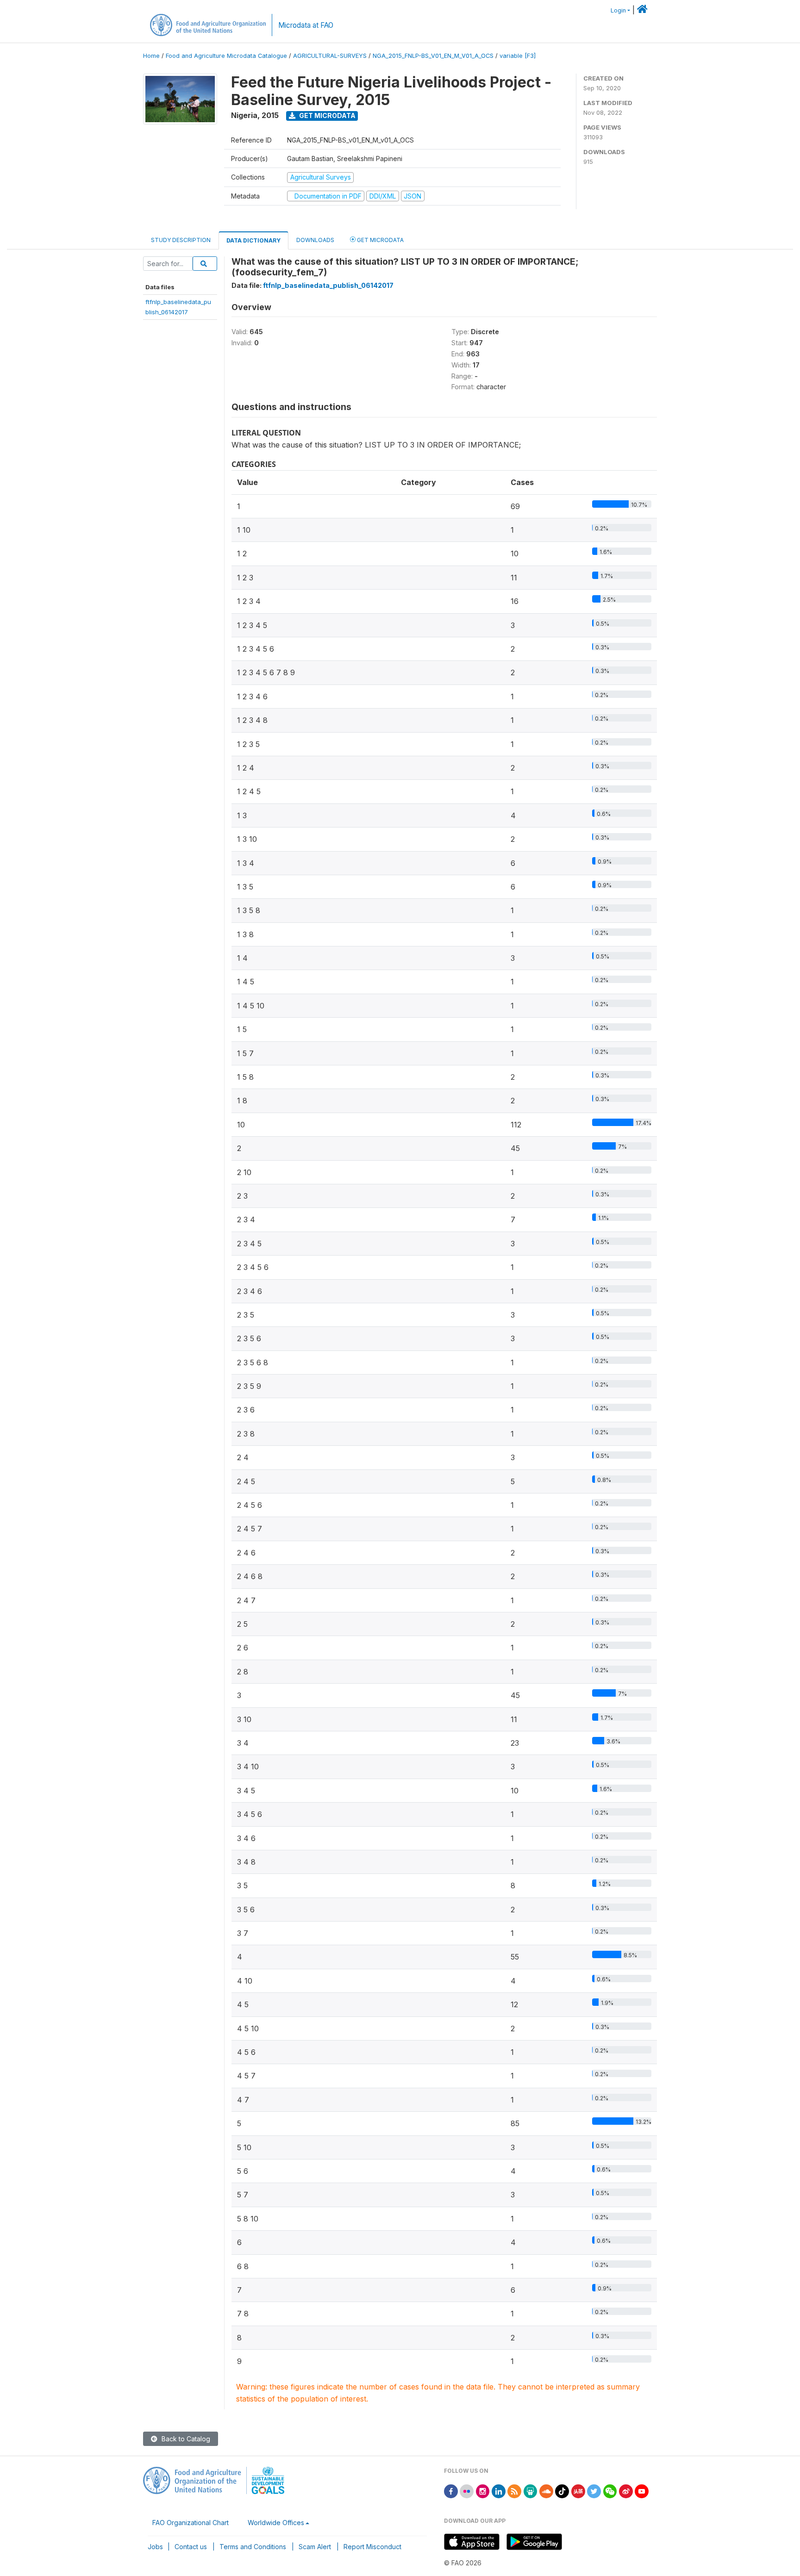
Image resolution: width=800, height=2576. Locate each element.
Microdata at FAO (306, 25)
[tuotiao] (578, 2491)
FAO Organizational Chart (191, 2523)
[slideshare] (531, 2491)
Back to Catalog (185, 2439)
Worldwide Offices (276, 2523)
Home (151, 56)
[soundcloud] (546, 2491)
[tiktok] (562, 2491)
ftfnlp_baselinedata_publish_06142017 (328, 285)
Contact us (191, 2547)
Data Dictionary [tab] (253, 240)
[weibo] (626, 2491)
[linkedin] (499, 2491)
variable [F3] (518, 56)
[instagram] (483, 2491)
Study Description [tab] (181, 240)
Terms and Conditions (253, 2547)
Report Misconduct (372, 2547)
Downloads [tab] (315, 240)
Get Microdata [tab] (380, 240)
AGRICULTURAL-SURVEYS (330, 56)
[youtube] (642, 2491)
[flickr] (467, 2491)
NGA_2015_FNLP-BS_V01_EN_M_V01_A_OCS (433, 56)
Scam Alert (315, 2547)
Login (618, 10)
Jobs (155, 2547)
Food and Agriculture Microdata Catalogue (226, 56)
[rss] (514, 2491)
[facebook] (451, 2491)
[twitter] (594, 2491)
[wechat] (610, 2491)
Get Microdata (327, 115)
